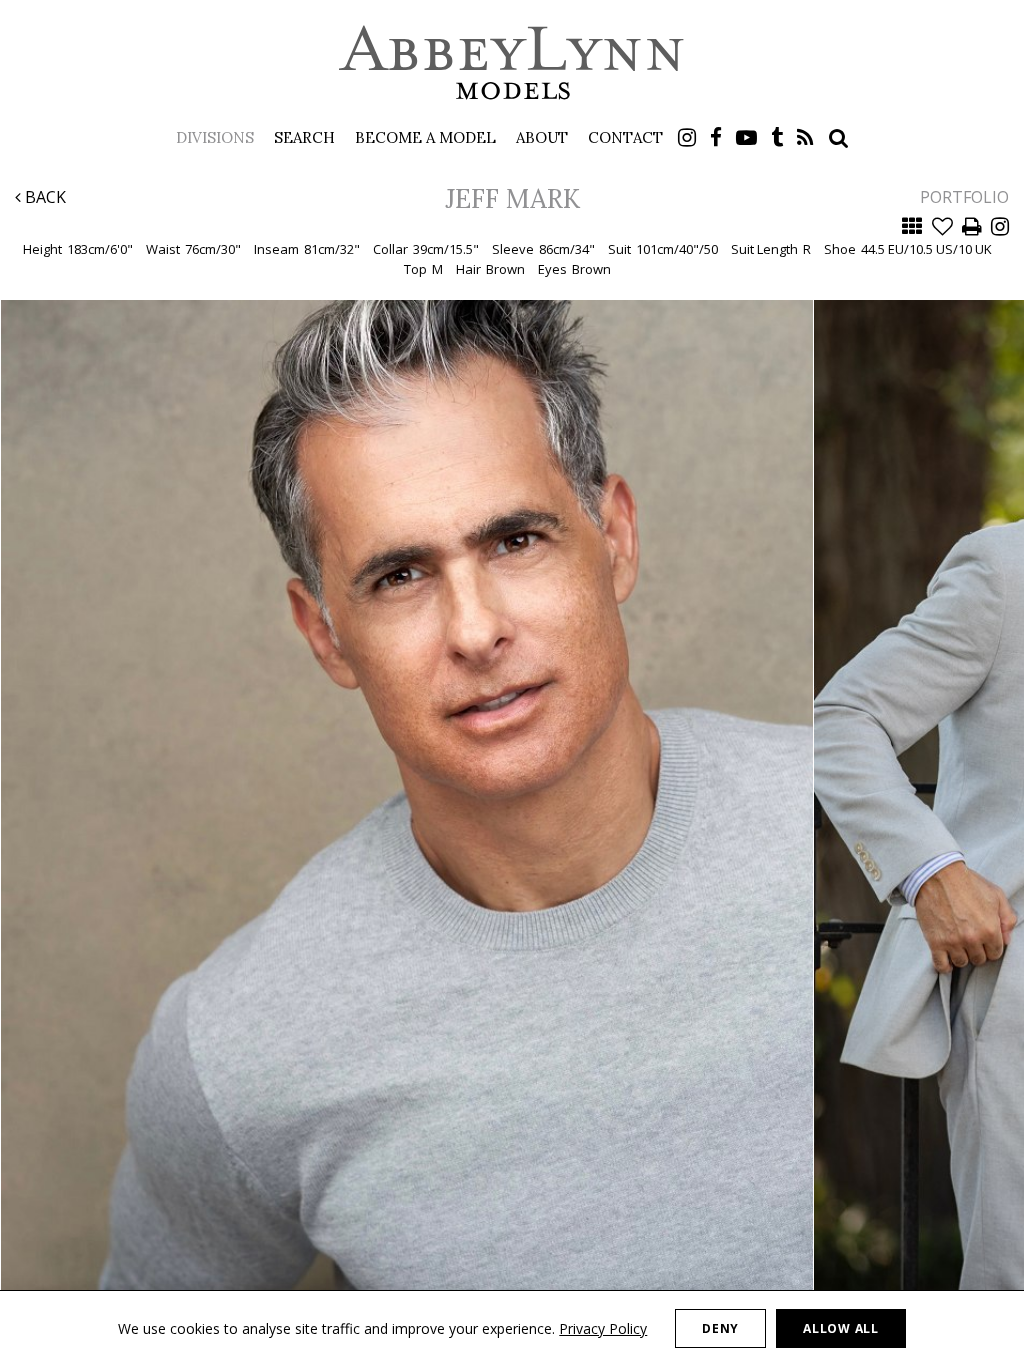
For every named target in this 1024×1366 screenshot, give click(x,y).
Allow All (840, 1328)
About (542, 137)
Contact (625, 137)
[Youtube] (746, 137)
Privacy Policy (603, 1328)
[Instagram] (687, 137)
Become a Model (425, 137)
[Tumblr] (777, 137)
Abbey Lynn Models (512, 62)
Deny (720, 1328)
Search (304, 137)
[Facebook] (716, 137)
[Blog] (805, 137)
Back (43, 197)
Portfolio (964, 197)
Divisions (215, 137)
